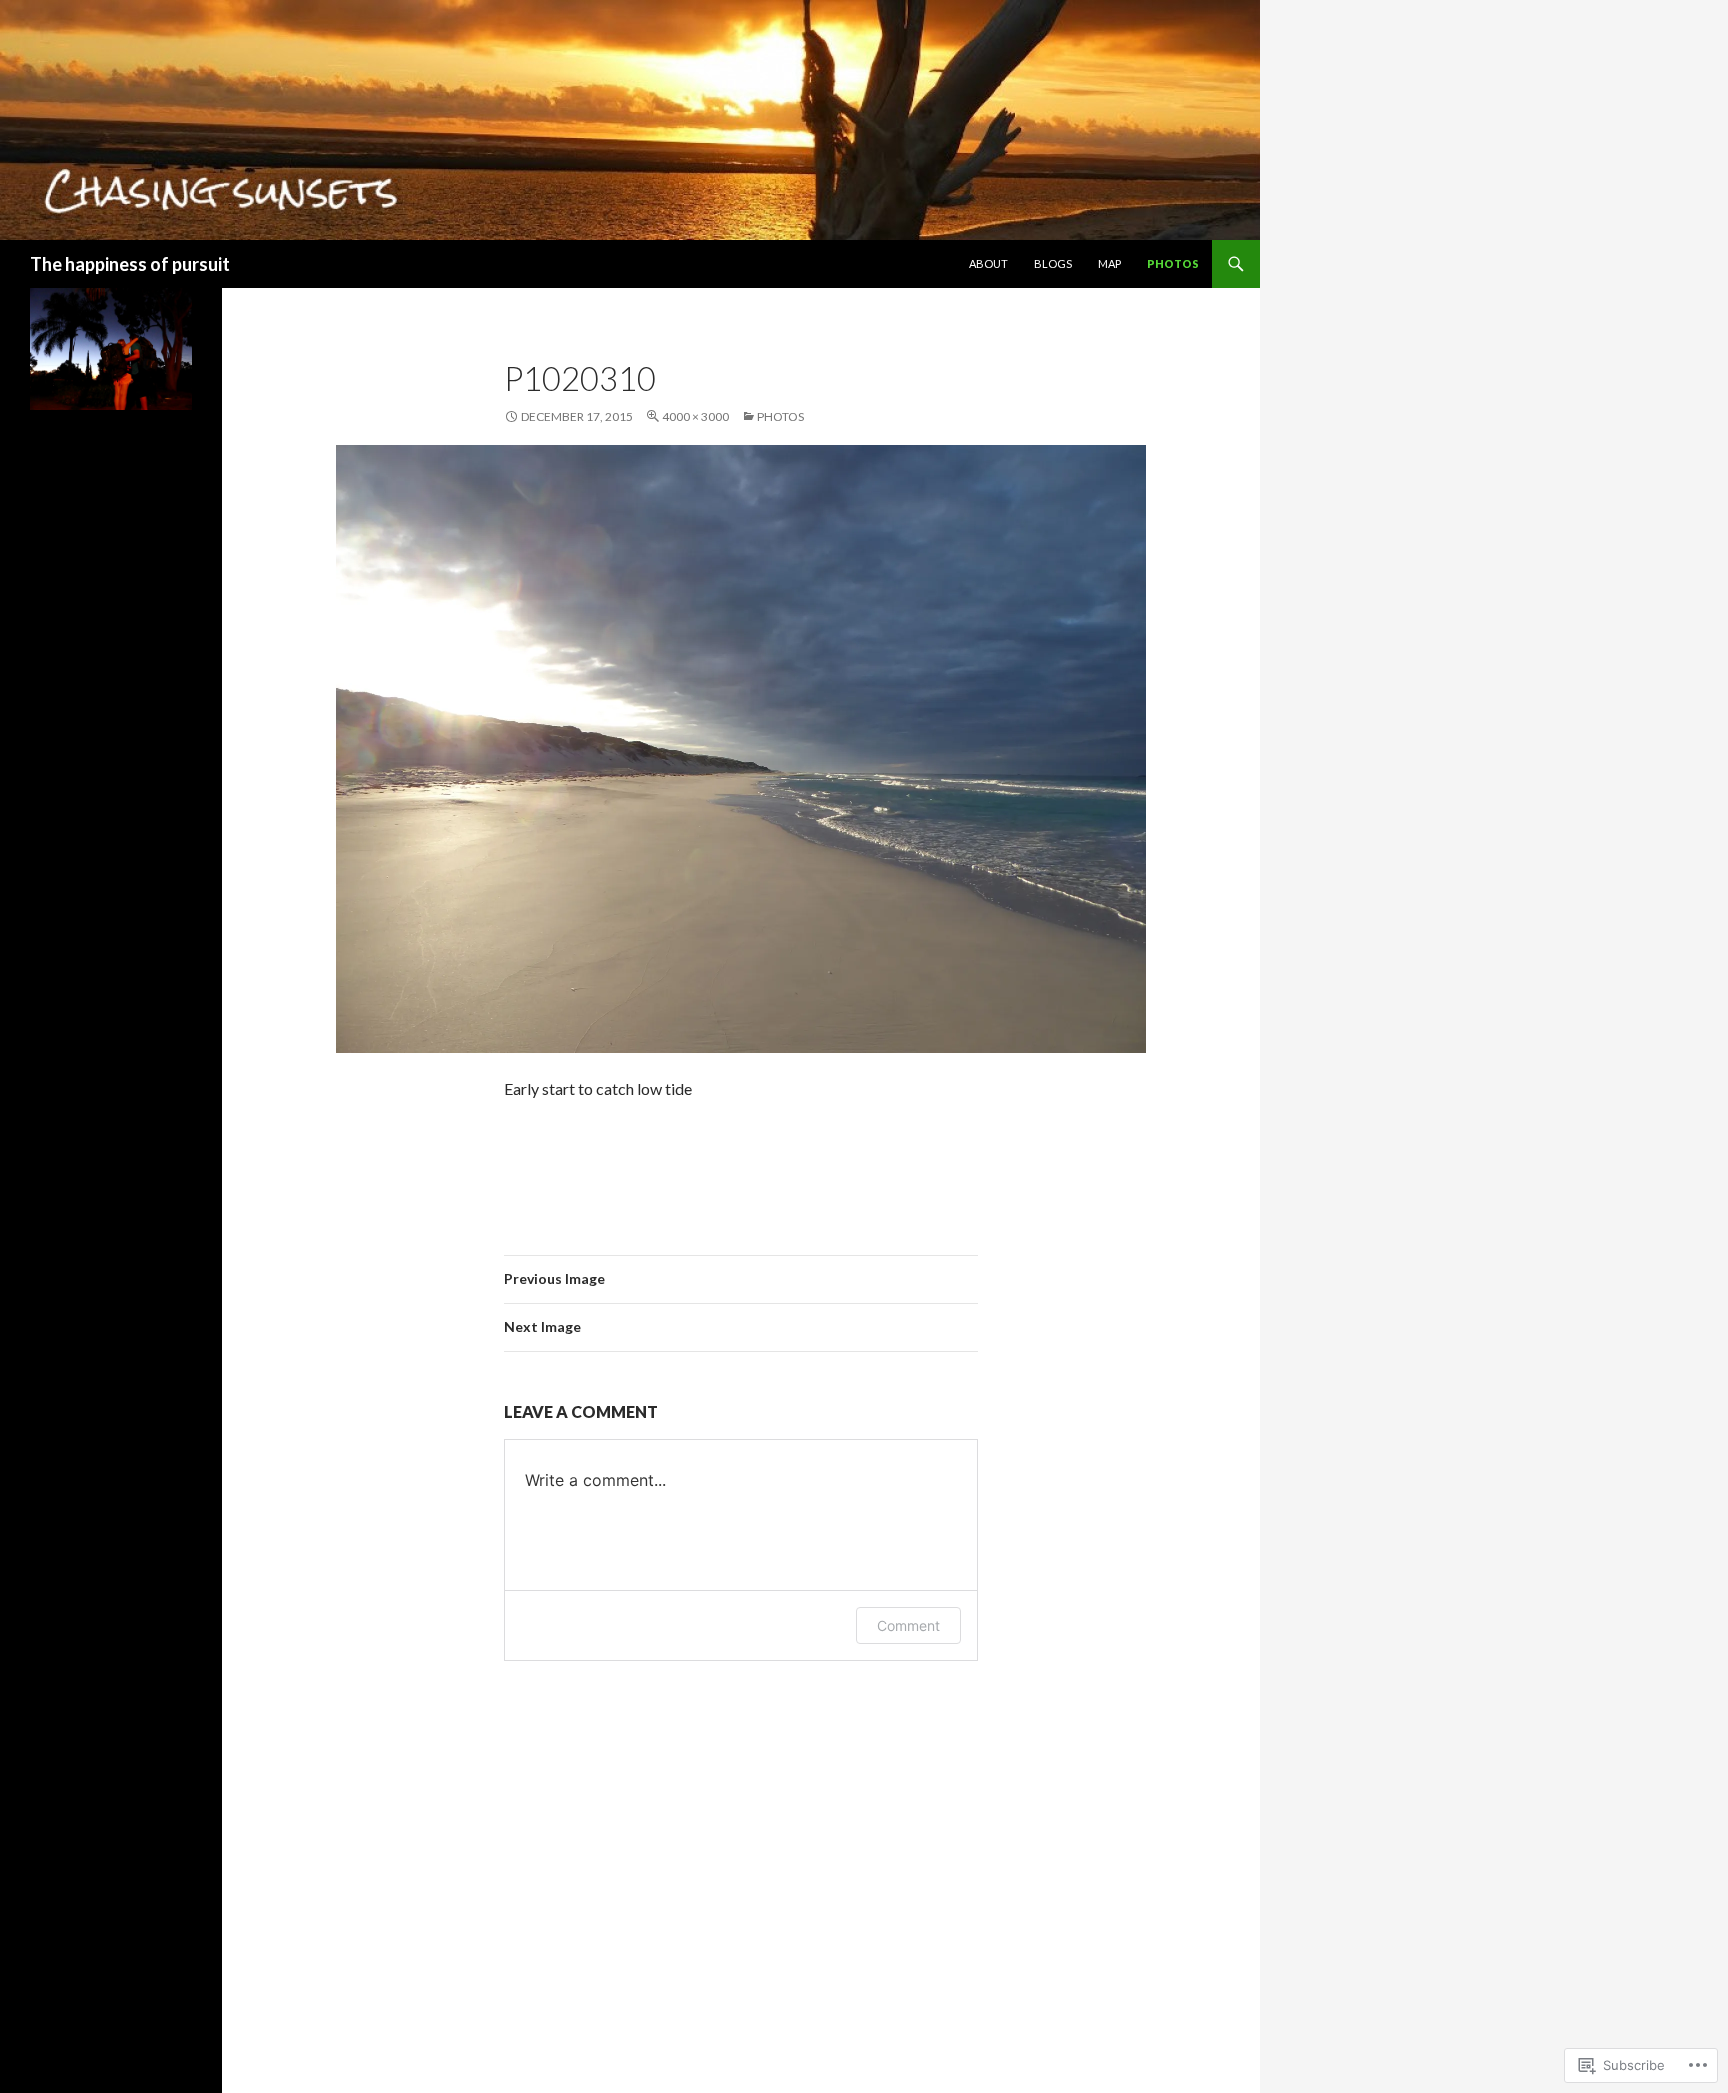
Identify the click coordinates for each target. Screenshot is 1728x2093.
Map (1109, 263)
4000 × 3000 (695, 416)
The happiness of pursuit (130, 264)
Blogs (1053, 263)
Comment (908, 1625)
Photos (1173, 263)
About (988, 263)
